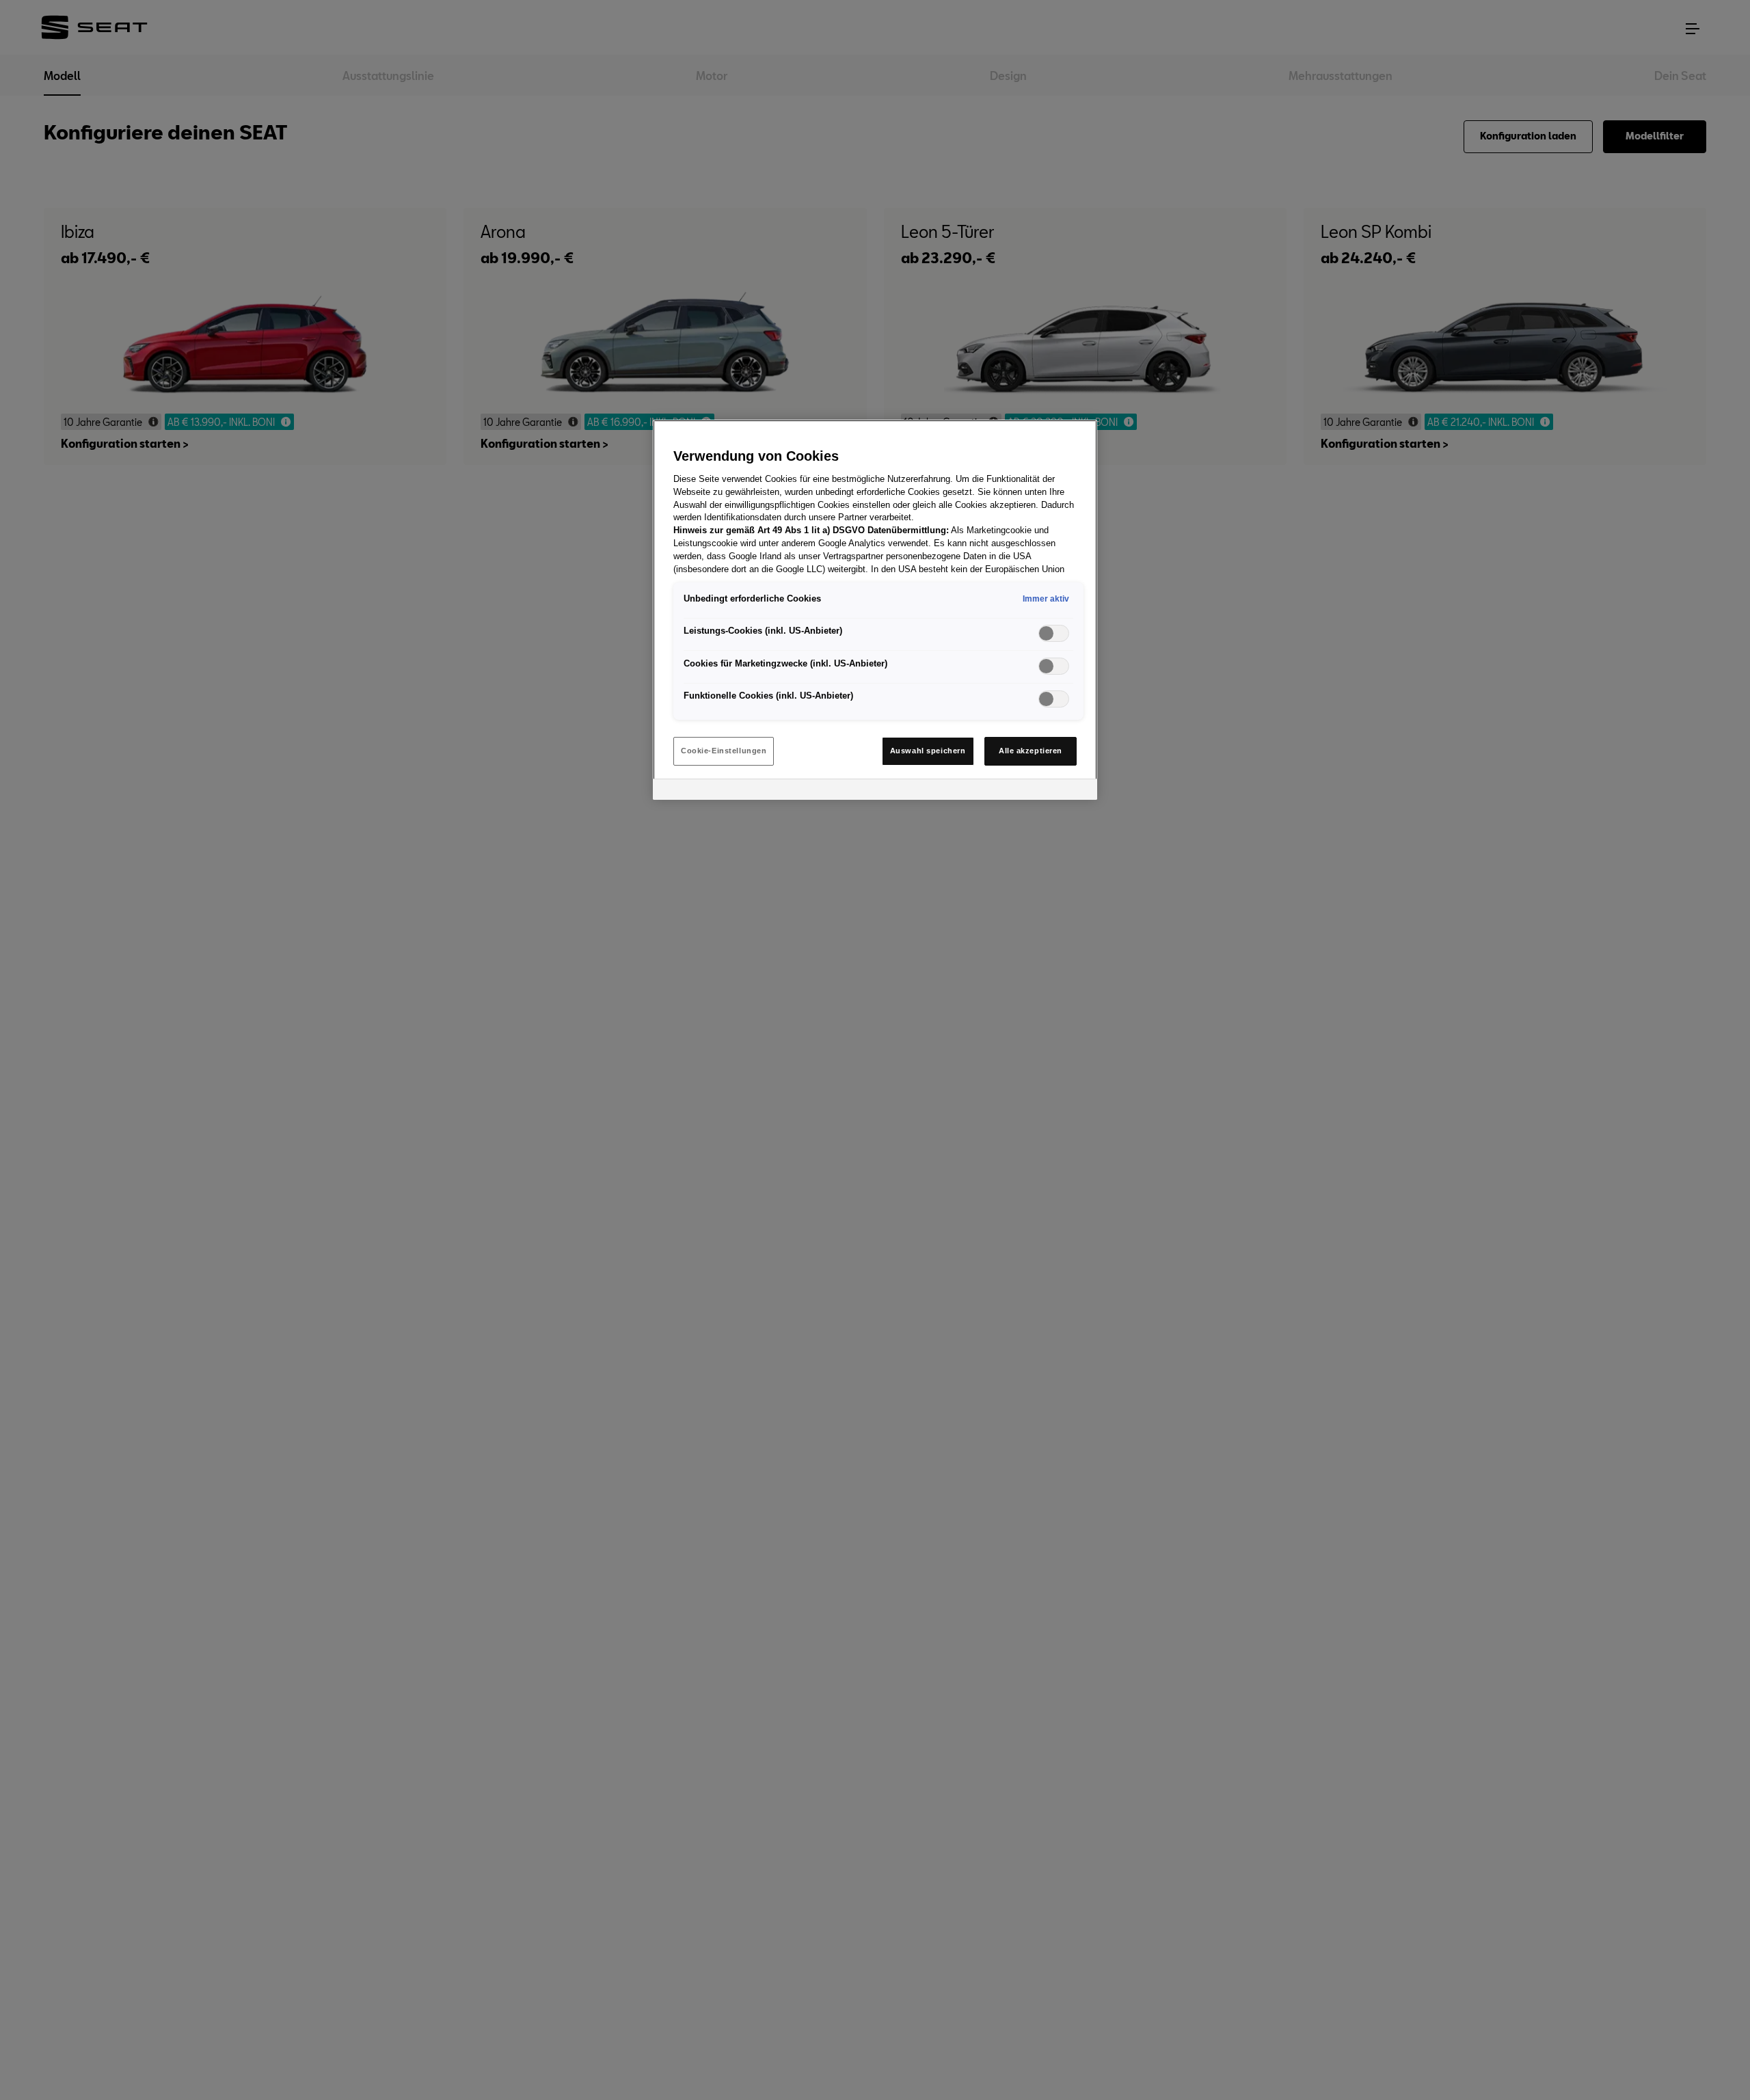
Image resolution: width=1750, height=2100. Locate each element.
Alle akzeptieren (1031, 751)
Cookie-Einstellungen (724, 751)
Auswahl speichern (928, 751)
